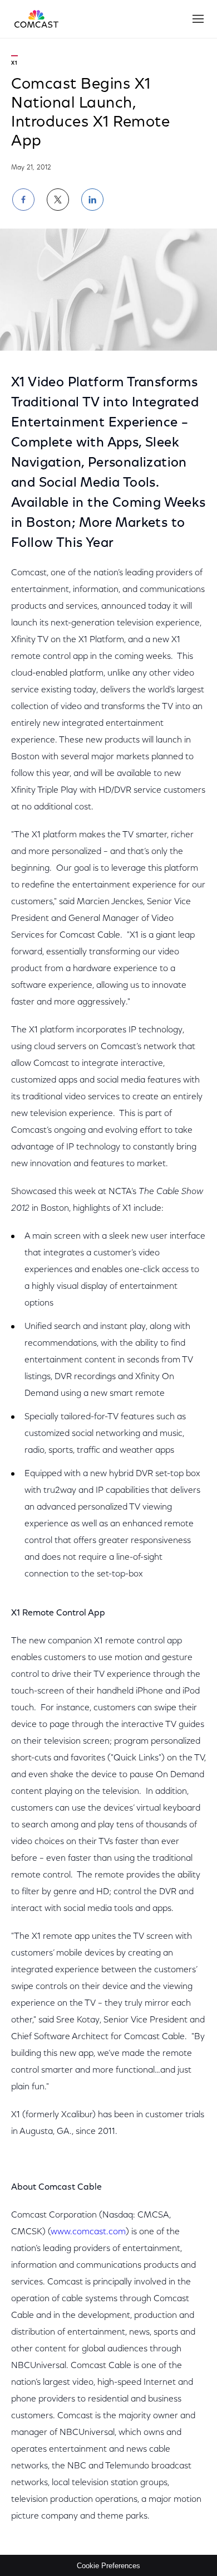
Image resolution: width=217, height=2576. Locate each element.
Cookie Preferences (108, 2566)
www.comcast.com (88, 2232)
